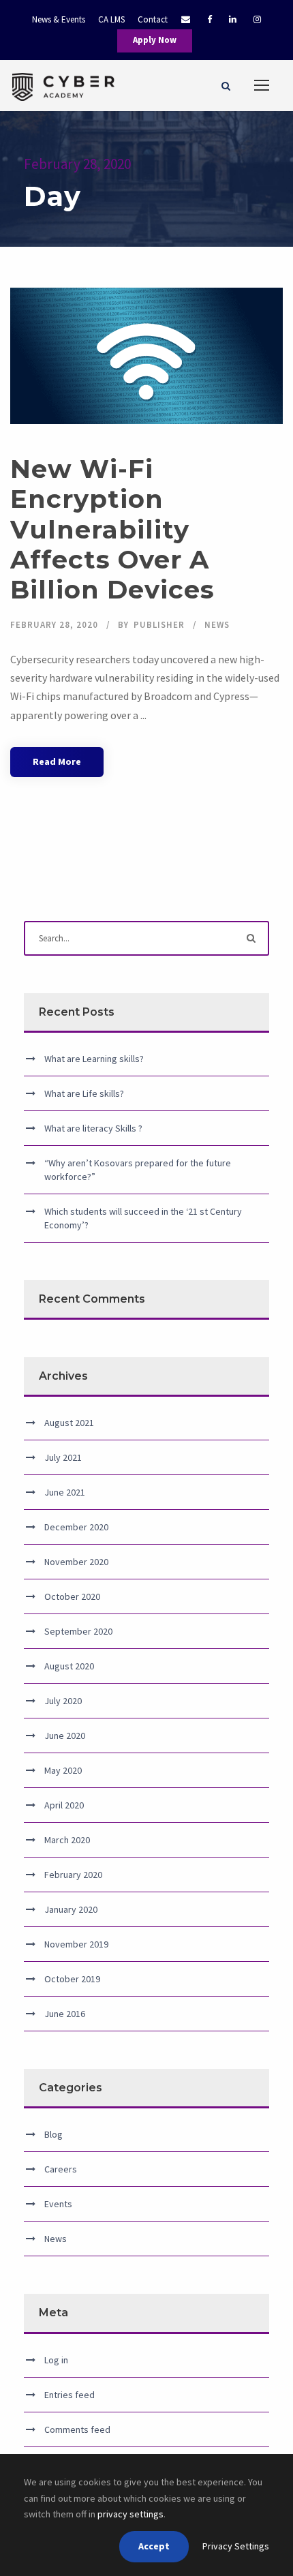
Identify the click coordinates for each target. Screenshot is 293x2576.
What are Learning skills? (94, 1059)
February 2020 (73, 1875)
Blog (53, 2134)
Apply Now (155, 40)
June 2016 (65, 2014)
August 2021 (69, 1423)
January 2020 (71, 1909)
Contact (153, 19)
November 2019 (76, 1944)
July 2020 (63, 1701)
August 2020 (69, 1666)
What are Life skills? (84, 1093)
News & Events (59, 19)
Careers (61, 2169)
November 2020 (76, 1562)
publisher (159, 625)
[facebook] (210, 19)
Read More (57, 761)
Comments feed (77, 2429)
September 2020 (78, 1631)
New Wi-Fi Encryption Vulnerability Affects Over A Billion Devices (112, 529)
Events (58, 2204)
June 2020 (65, 1736)
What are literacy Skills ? (93, 1128)
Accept (154, 2546)
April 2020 (64, 1805)
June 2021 (65, 1492)
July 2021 (63, 1457)
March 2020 (67, 1840)
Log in (56, 2360)
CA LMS (111, 19)
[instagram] (257, 19)
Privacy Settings (236, 2546)
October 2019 (72, 1979)
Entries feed (70, 2395)
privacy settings (130, 2514)
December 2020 (76, 1527)
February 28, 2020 (54, 625)
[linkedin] (233, 19)
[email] (179, 19)
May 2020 (63, 1770)
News (217, 625)
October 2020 (72, 1596)
